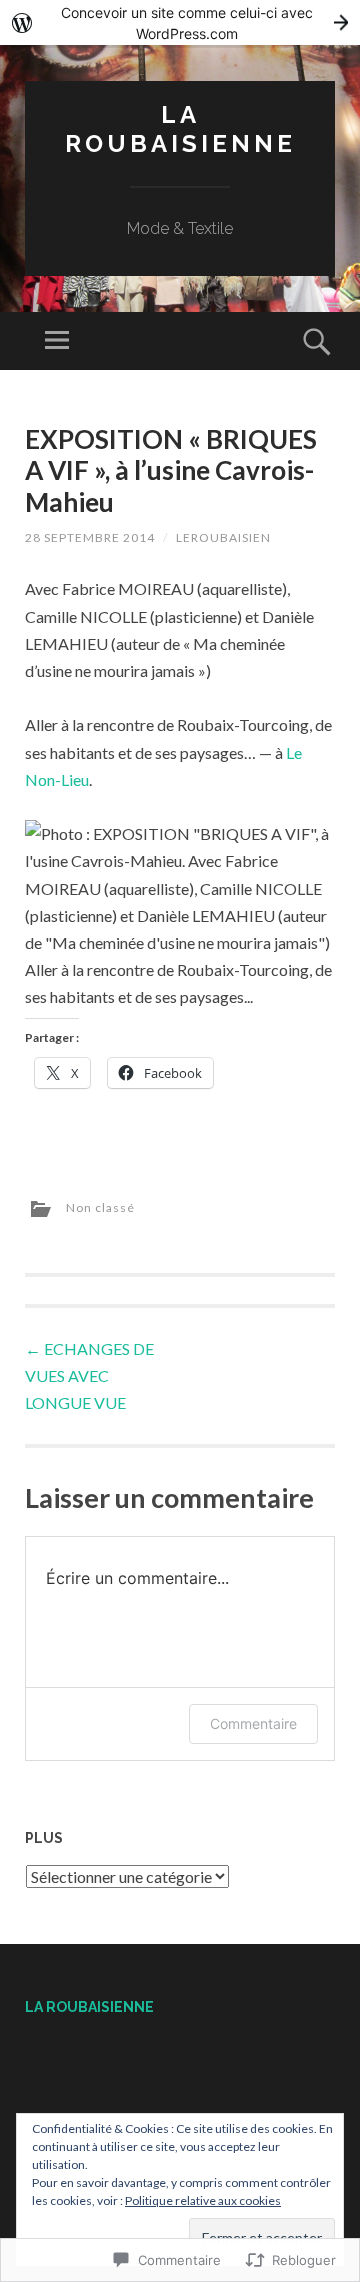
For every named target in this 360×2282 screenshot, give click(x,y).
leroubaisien (223, 537)
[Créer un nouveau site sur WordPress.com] (180, 22)
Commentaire (253, 1723)
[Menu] (57, 341)
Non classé (100, 1207)
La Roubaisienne (89, 2007)
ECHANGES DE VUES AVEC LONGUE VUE (89, 1375)
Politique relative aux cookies (203, 2200)
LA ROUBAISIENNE (180, 129)
